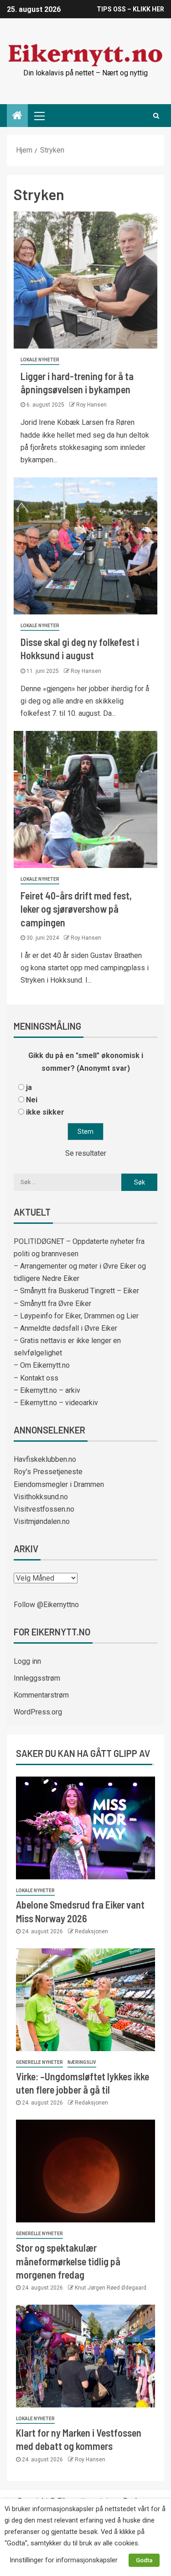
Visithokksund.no (41, 1497)
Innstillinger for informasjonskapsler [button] (64, 2560)
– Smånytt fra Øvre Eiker (52, 1304)
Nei (32, 1100)
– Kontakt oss (36, 1378)
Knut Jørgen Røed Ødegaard (111, 2288)
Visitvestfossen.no (44, 1509)
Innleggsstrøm (37, 1678)
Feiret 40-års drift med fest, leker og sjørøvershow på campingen (76, 909)
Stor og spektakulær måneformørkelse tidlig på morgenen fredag (68, 2261)
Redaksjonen (91, 1931)
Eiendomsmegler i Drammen (59, 1484)
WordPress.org (38, 1712)
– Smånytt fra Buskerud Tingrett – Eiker (76, 1291)
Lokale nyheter (40, 360)
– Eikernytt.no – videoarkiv (56, 1403)
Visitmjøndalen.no (42, 1521)
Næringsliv (82, 2062)
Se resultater (86, 1153)
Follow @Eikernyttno (46, 1605)
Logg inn (27, 1661)
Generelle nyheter (39, 2062)
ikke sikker (45, 1112)
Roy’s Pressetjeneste (48, 1472)
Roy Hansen (91, 405)
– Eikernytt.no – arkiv (47, 1390)
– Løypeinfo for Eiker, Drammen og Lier (76, 1316)
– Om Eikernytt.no (42, 1365)
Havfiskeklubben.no (45, 1459)
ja (29, 1087)
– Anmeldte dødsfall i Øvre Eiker (65, 1328)
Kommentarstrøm (41, 1695)
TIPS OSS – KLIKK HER (130, 9)
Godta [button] (144, 2560)
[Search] (156, 116)
